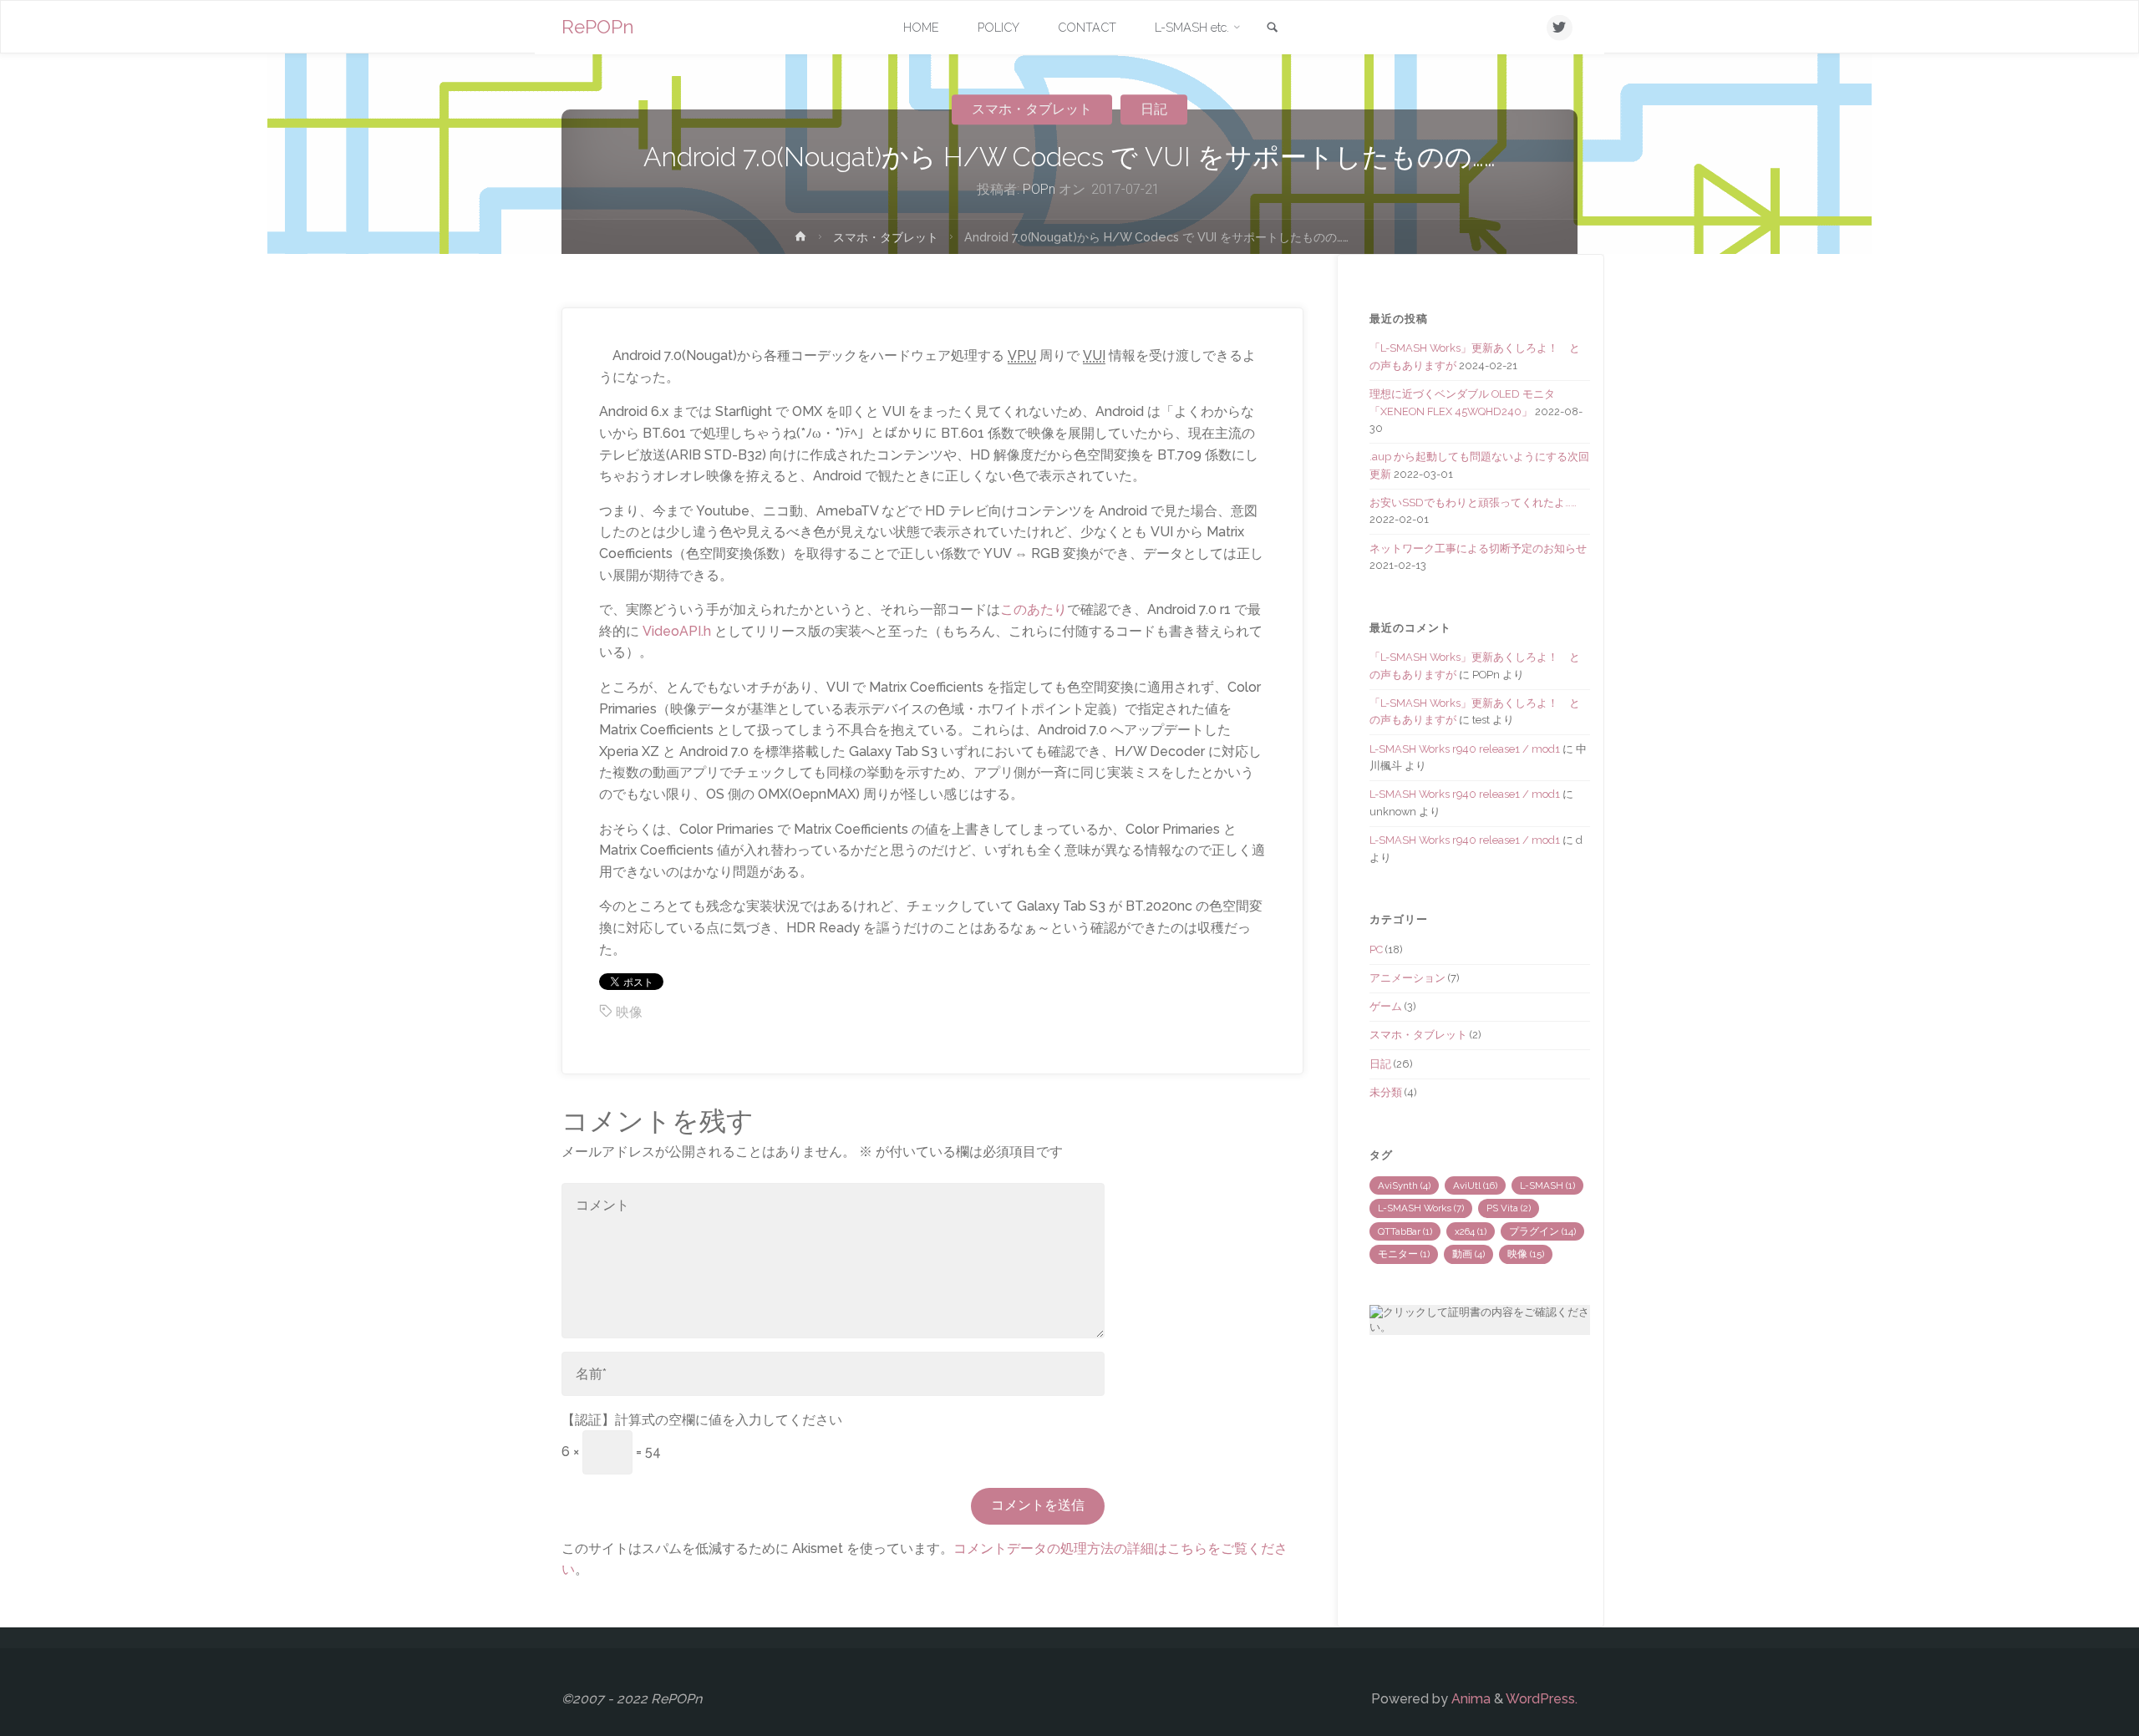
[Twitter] (1560, 28)
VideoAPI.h (677, 631)
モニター (1404, 1254)
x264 (1471, 1231)
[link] (1273, 28)
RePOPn (598, 27)
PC (1376, 949)
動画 (1468, 1254)
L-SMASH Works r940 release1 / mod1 (1465, 749)
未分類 (1386, 1092)
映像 (629, 1012)
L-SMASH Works (1421, 1208)
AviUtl (1475, 1185)
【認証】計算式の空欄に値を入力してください (702, 1420)
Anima (1469, 1699)
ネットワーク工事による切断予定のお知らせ (1478, 548)
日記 (1154, 109)
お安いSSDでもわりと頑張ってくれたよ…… (1473, 503)
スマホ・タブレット (1032, 109)
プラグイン (1542, 1231)
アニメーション (1407, 978)
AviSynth (1404, 1185)
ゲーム (1386, 1006)
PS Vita (1509, 1208)
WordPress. (1542, 1699)
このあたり (1034, 609)
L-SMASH (1547, 1185)
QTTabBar (1405, 1231)
